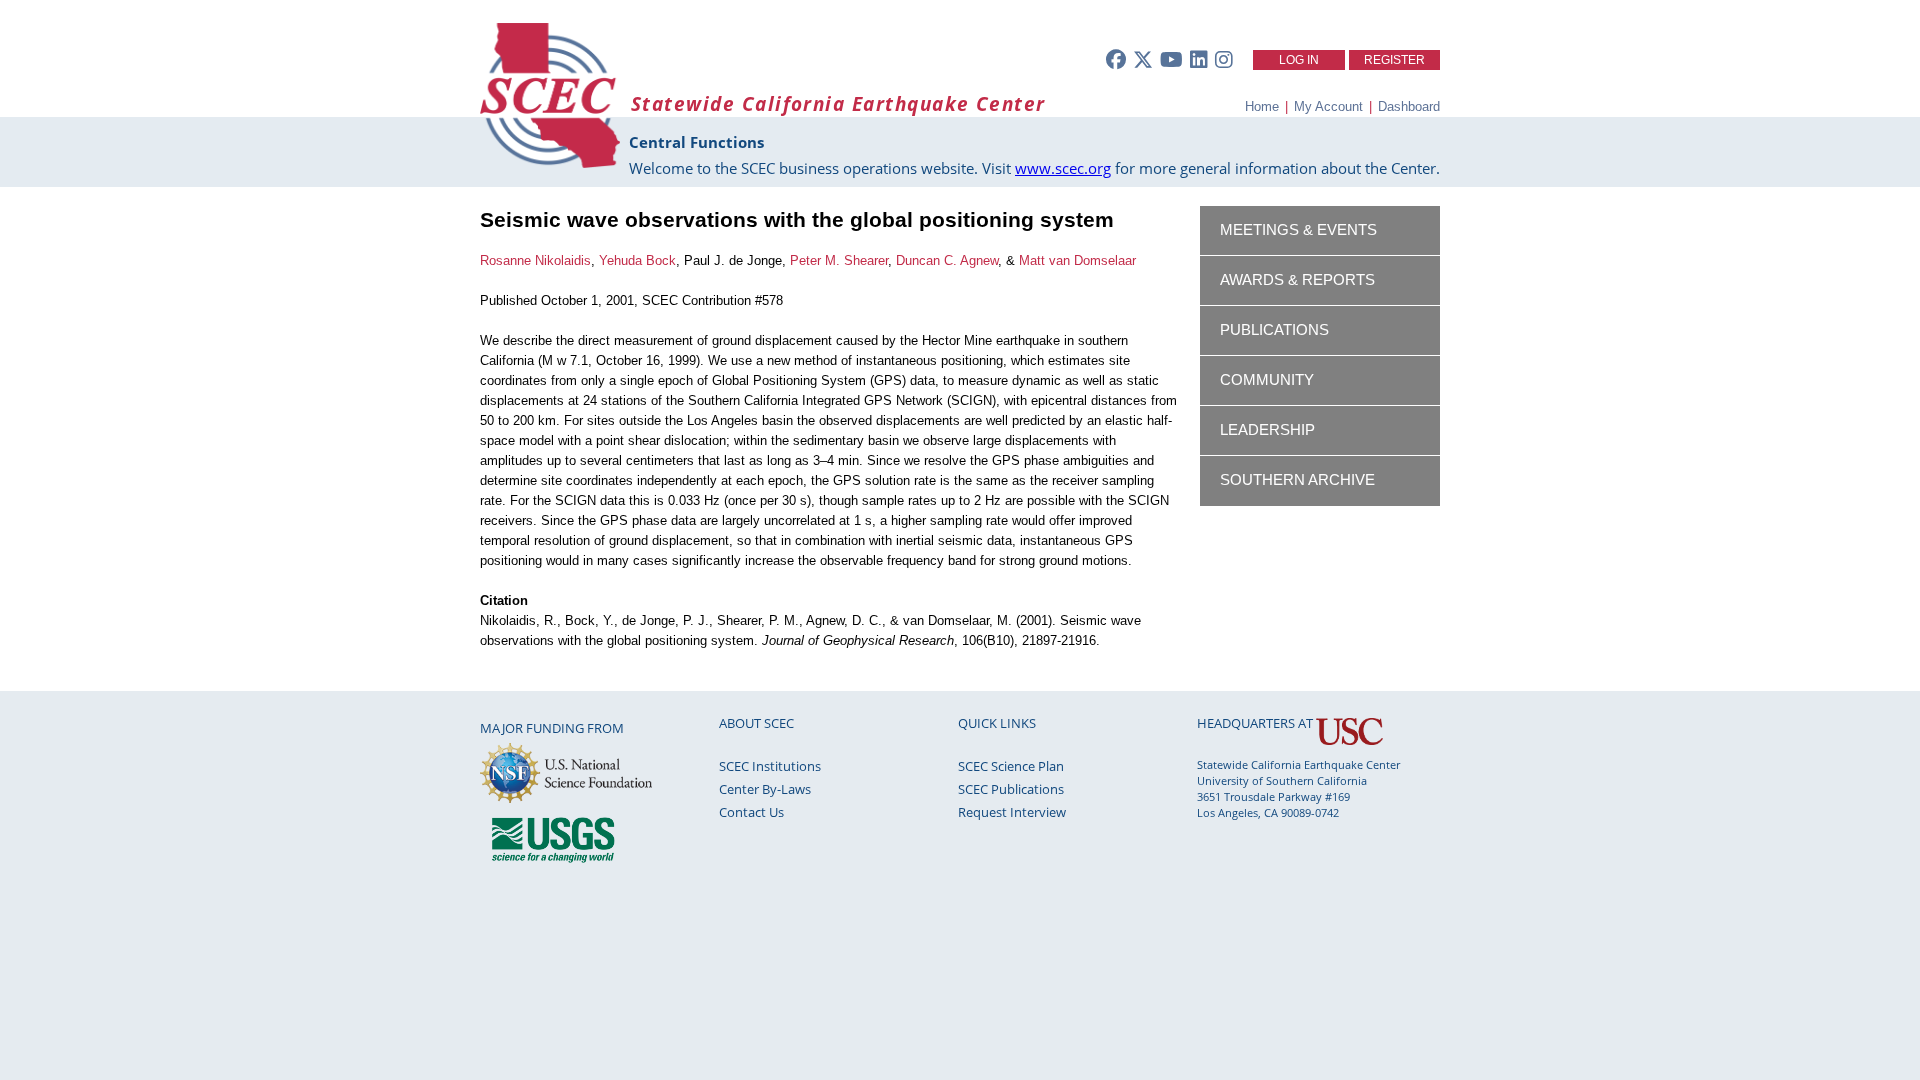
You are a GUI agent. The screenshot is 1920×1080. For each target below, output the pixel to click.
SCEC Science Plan (1011, 766)
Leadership (1267, 430)
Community (1267, 380)
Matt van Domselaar (1077, 260)
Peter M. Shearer (839, 260)
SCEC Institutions (770, 766)
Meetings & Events (1298, 230)
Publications (1274, 330)
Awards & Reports (1297, 280)
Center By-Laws (765, 789)
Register (1394, 60)
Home (1262, 106)
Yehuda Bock (637, 260)
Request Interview (1012, 812)
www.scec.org (1063, 168)
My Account (1328, 106)
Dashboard (1409, 106)
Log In (1299, 60)
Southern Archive (1297, 480)
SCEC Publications (1011, 789)
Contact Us (751, 812)
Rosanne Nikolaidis (535, 260)
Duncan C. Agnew (947, 260)
